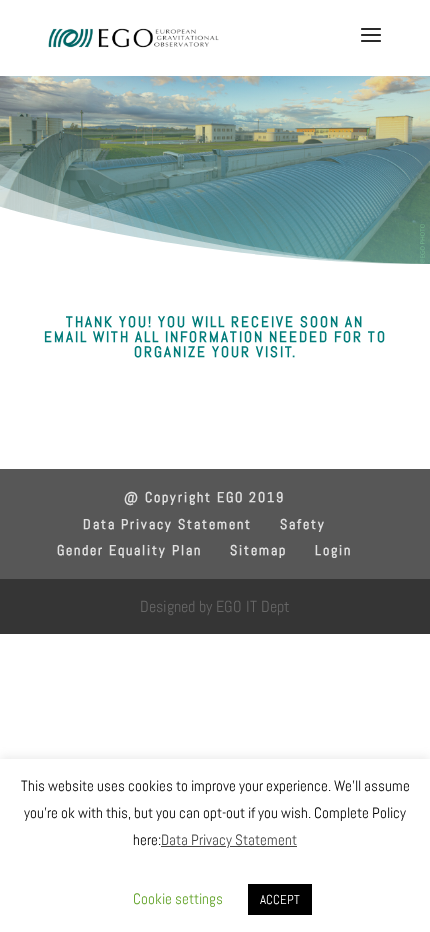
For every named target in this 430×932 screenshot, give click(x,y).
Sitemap (258, 550)
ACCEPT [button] (280, 899)
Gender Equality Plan (129, 550)
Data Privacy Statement (167, 524)
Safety (303, 524)
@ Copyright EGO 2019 (204, 497)
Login (333, 550)
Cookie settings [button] (178, 898)
